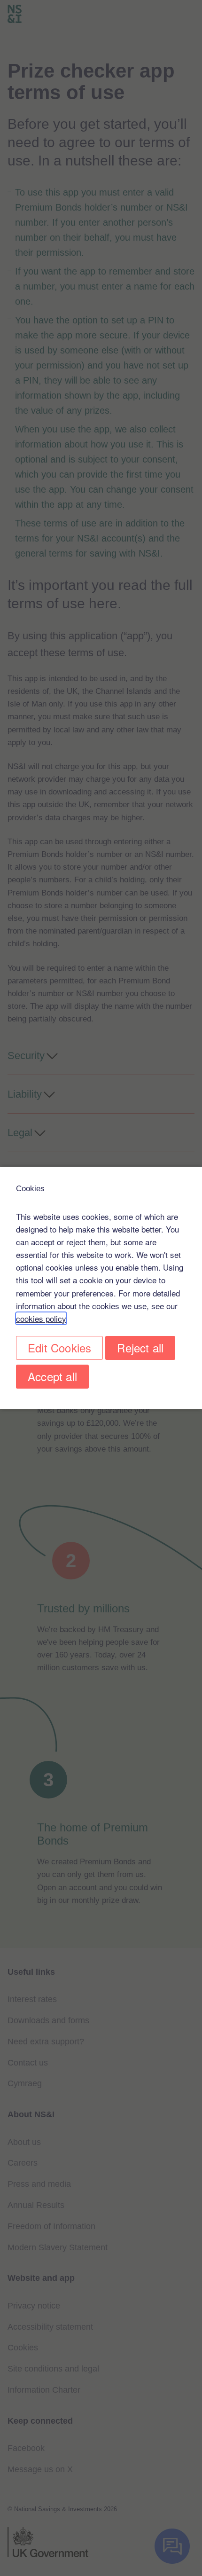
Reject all (140, 1347)
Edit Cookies (59, 1347)
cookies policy (41, 1318)
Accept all (52, 1376)
